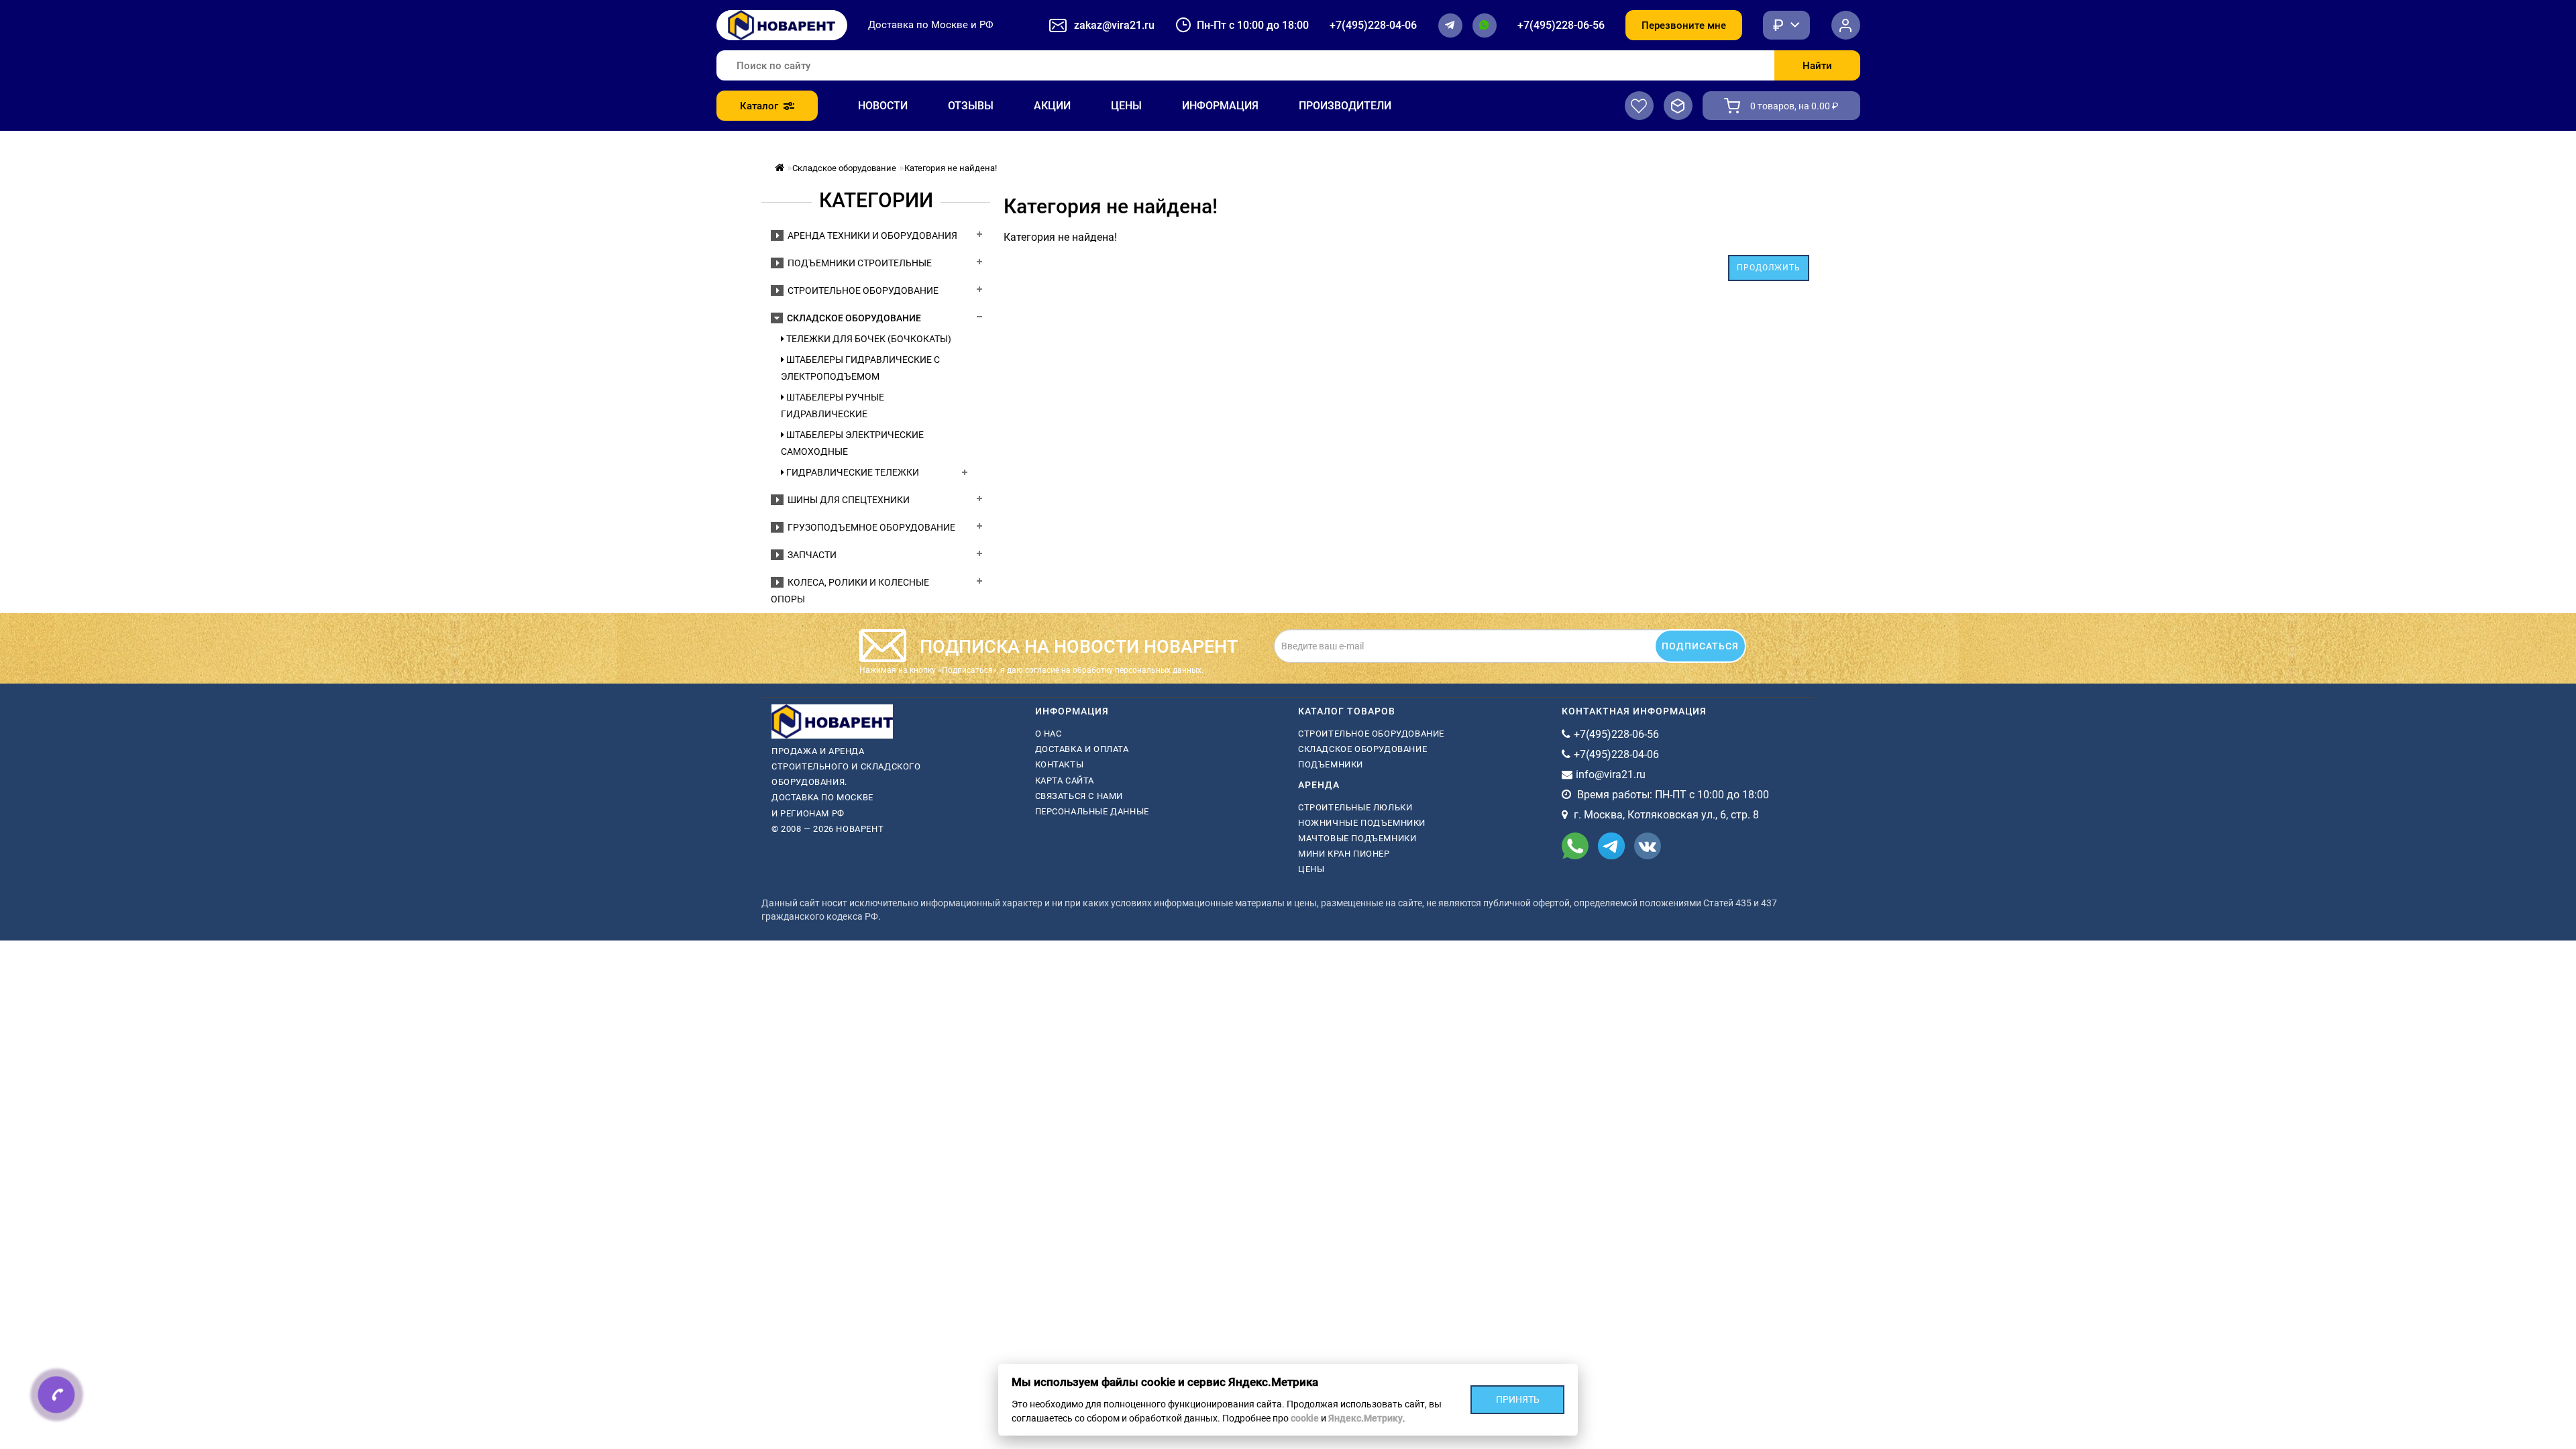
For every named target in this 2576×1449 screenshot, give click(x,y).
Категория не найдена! (951, 168)
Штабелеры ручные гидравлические (833, 406)
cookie (1305, 1418)
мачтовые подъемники (1357, 838)
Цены (1126, 106)
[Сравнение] (1678, 106)
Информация (1220, 106)
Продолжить (1769, 268)
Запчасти (810, 555)
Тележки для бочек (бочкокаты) (868, 339)
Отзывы (971, 106)
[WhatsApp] (1485, 25)
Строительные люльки (1355, 807)
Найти (1817, 66)
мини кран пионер (1344, 854)
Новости (883, 106)
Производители (1345, 106)
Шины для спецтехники (847, 500)
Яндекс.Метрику (1365, 1418)
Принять (1518, 1399)
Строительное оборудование (861, 290)
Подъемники (1331, 764)
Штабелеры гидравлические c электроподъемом (860, 368)
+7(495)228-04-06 (1373, 25)
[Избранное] (1639, 106)
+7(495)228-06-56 (1561, 25)
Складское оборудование (844, 168)
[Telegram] (1450, 25)
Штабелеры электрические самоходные (852, 443)
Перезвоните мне (1684, 25)
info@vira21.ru (1611, 774)
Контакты (1060, 764)
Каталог (759, 106)
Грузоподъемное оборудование (869, 527)
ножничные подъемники (1362, 823)
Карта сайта (1065, 781)
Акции (1052, 106)
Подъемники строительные (858, 263)
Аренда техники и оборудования (870, 235)
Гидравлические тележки (852, 472)
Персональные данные (1092, 811)
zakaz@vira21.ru (1114, 25)
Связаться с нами (1079, 796)
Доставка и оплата (1082, 749)
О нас (1049, 734)
